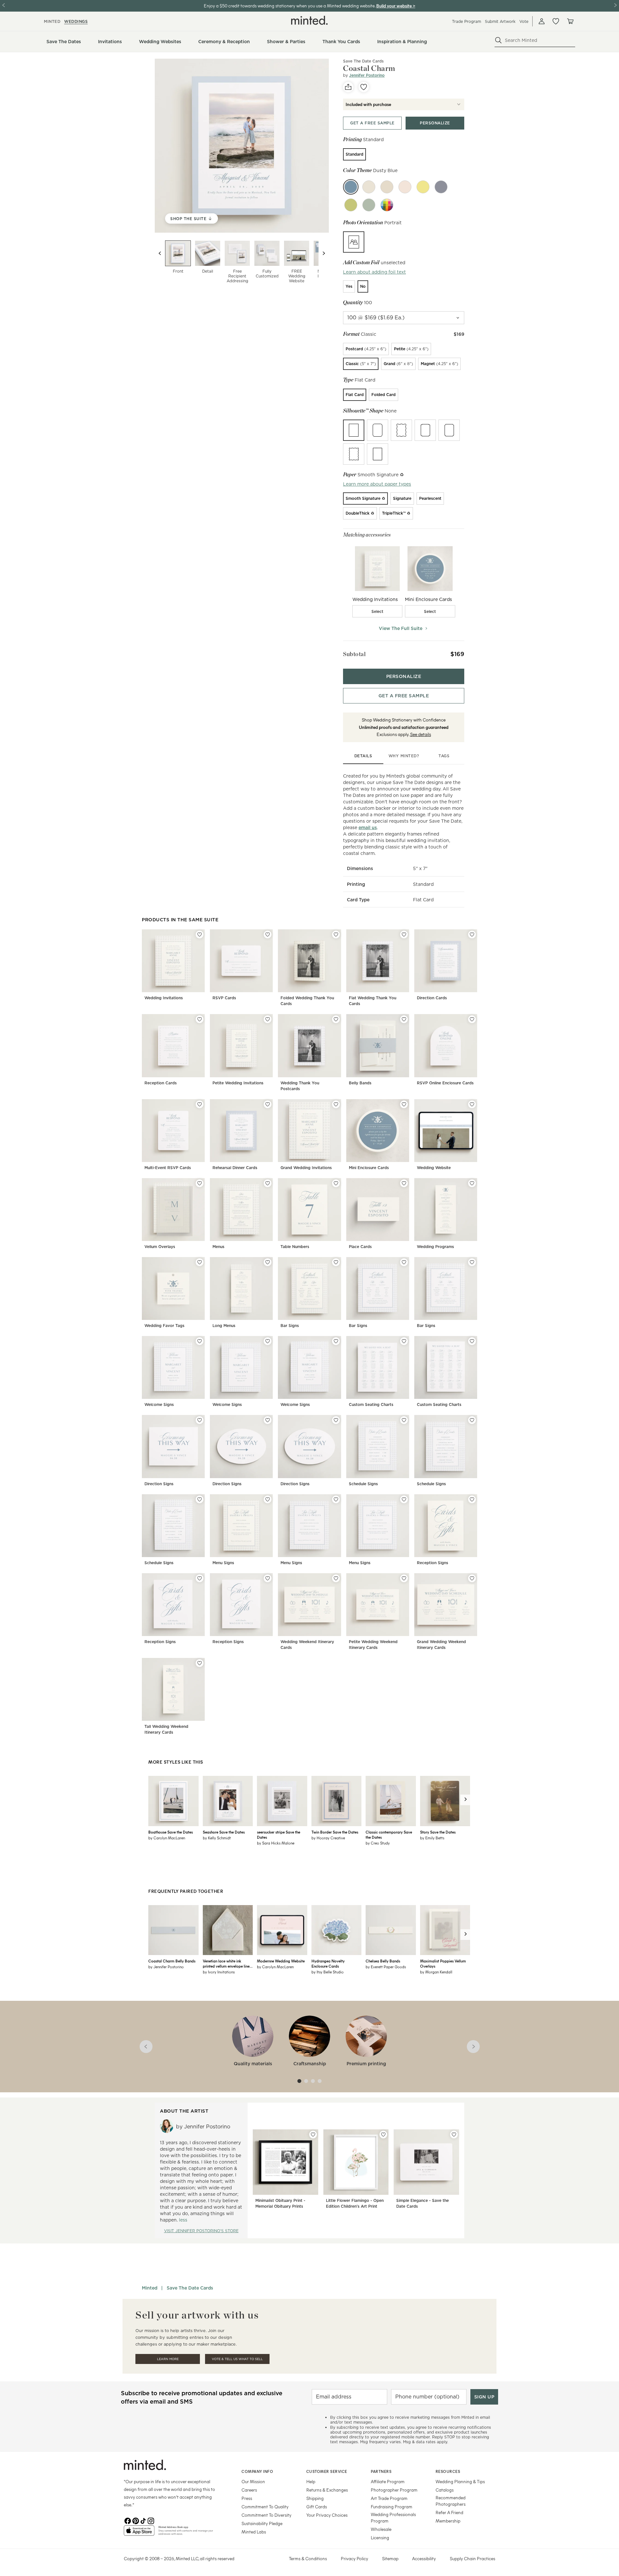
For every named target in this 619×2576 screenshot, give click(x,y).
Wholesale (381, 2529)
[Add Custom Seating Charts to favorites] (404, 1341)
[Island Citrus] (423, 187)
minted (52, 21)
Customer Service (327, 2471)
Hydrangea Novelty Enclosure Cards (328, 1963)
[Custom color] (387, 205)
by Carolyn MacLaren (167, 1838)
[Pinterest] (135, 2520)
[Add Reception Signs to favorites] (472, 1499)
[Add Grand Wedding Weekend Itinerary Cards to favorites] (472, 1578)
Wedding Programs (435, 1247)
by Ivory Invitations (219, 1972)
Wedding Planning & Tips (460, 2481)
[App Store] (139, 2533)
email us (368, 828)
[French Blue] (441, 187)
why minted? (404, 756)
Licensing (380, 2537)
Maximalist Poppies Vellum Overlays (443, 1963)
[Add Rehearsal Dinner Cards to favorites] (268, 1104)
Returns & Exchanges (327, 2490)
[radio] (354, 154)
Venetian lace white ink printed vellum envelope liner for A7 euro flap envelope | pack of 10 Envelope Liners (227, 1963)
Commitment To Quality (265, 2507)
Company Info (257, 2471)
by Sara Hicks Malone (276, 1843)
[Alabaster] (369, 187)
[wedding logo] (309, 20)
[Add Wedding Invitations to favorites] (200, 935)
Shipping (315, 2498)
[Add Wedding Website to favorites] (472, 1104)
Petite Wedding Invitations (238, 1083)
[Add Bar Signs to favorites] (336, 1262)
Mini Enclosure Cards (369, 1168)
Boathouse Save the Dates (171, 1832)
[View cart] (570, 21)
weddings (76, 21)
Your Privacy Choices (327, 2515)
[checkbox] (378, 611)
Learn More (168, 2359)
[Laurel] (369, 205)
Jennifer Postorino (367, 75)
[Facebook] (128, 2520)
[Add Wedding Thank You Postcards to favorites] (336, 1019)
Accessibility (424, 2558)
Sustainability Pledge (262, 2523)
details (363, 756)
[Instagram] (151, 2520)
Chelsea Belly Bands (383, 1961)
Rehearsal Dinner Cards (235, 1168)
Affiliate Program (388, 2481)
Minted (150, 2288)
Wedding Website (434, 1168)
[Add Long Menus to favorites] (268, 1262)
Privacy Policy (354, 2558)
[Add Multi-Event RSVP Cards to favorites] (200, 1104)
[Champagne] (405, 187)
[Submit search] (498, 40)
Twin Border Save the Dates (335, 1832)
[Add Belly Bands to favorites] (404, 1019)
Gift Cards (317, 2507)
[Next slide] (324, 253)
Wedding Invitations (164, 998)
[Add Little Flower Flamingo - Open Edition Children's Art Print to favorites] (383, 2135)
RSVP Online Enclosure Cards (445, 1083)
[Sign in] (542, 21)
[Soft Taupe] (387, 187)
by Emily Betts (432, 1838)
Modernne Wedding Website (281, 1961)
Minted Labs (254, 2532)
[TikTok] (143, 2520)
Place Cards (360, 1247)
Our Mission (253, 2481)
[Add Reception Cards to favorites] (200, 1019)
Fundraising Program (392, 2507)
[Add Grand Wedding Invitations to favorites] (336, 1104)
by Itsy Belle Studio (328, 1972)
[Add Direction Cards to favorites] (472, 935)
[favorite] (364, 87)
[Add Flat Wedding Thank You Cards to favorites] (404, 935)
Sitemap (390, 2558)
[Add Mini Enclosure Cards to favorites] (404, 1104)
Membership (448, 2521)
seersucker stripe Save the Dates (279, 1835)
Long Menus (224, 1326)
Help (311, 2481)
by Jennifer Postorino (166, 1967)
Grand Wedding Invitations (306, 1168)
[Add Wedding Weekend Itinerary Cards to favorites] (336, 1578)
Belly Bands (360, 1083)
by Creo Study (378, 1843)
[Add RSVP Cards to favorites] (268, 935)
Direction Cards (432, 998)
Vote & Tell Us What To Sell (237, 2359)
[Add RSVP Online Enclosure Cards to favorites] (472, 1019)
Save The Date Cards (363, 61)
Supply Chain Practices (472, 2558)
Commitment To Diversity (266, 2515)
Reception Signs (432, 1563)
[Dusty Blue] (351, 187)
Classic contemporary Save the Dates (389, 1835)
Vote (524, 21)
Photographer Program (394, 2490)
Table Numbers (295, 1247)
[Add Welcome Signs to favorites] (200, 1341)
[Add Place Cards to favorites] (404, 1183)
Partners (381, 2471)
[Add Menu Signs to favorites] (268, 1499)
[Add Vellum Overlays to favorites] (200, 1183)
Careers (249, 2490)
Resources (448, 2471)
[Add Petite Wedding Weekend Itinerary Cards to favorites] (404, 1578)
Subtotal (354, 654)
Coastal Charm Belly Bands (172, 1961)
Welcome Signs (159, 1404)
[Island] (351, 205)
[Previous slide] (160, 253)
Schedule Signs (363, 1484)
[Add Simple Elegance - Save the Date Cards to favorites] (454, 2135)
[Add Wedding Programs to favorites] (472, 1183)
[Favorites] (556, 21)
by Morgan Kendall (436, 1972)
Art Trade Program (389, 2498)
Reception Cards (161, 1083)
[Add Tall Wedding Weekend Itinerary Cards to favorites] (200, 1663)
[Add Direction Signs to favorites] (200, 1420)
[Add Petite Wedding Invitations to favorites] (268, 1019)
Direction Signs (159, 1484)
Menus (218, 1247)
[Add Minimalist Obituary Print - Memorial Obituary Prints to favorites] (313, 2135)
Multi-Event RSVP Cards (168, 1168)
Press (247, 2498)
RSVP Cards (224, 998)
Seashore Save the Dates (224, 1832)
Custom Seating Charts (371, 1404)
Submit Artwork (500, 21)
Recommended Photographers (451, 2501)
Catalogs (445, 2490)
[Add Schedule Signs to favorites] (404, 1420)
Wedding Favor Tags (164, 1326)
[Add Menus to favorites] (268, 1183)
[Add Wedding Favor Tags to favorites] (200, 1262)
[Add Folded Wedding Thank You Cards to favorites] (336, 935)
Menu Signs (223, 1563)
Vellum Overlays (160, 1247)
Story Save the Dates (438, 1832)
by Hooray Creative (328, 1838)
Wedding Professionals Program (393, 2518)
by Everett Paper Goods (386, 1967)
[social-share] (348, 87)
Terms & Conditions (308, 2558)
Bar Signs (290, 1326)
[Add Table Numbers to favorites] (336, 1183)
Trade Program (467, 21)
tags (444, 756)
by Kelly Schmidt (217, 1838)
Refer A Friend (449, 2512)
